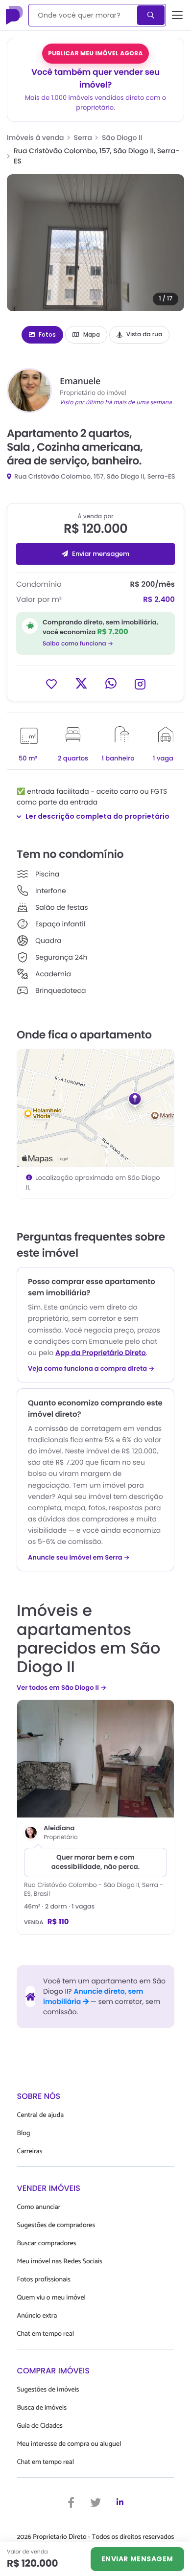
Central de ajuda (41, 2115)
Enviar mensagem (101, 554)
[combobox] (84, 15)
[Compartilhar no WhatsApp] (111, 683)
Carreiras (30, 2151)
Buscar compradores (47, 2243)
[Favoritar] (51, 683)
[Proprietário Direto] (15, 15)
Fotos (47, 334)
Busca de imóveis (42, 2408)
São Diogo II (122, 138)
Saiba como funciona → (78, 644)
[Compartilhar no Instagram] (140, 683)
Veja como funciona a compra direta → (91, 1369)
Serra (83, 138)
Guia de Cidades (40, 2426)
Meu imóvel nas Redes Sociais (60, 2262)
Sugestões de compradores (56, 2225)
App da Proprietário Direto (101, 1353)
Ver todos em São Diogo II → (61, 1688)
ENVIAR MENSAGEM (137, 2559)
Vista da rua (144, 334)
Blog (24, 2133)
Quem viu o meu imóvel (51, 2298)
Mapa (92, 334)
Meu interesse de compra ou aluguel (69, 2444)
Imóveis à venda (36, 138)
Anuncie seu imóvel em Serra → (79, 1558)
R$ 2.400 (159, 600)
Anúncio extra (37, 2316)
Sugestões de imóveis (48, 2390)
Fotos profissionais (44, 2280)
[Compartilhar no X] (81, 683)
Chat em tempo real (46, 2334)
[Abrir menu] (178, 15)
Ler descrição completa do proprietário (97, 816)
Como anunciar (39, 2207)
